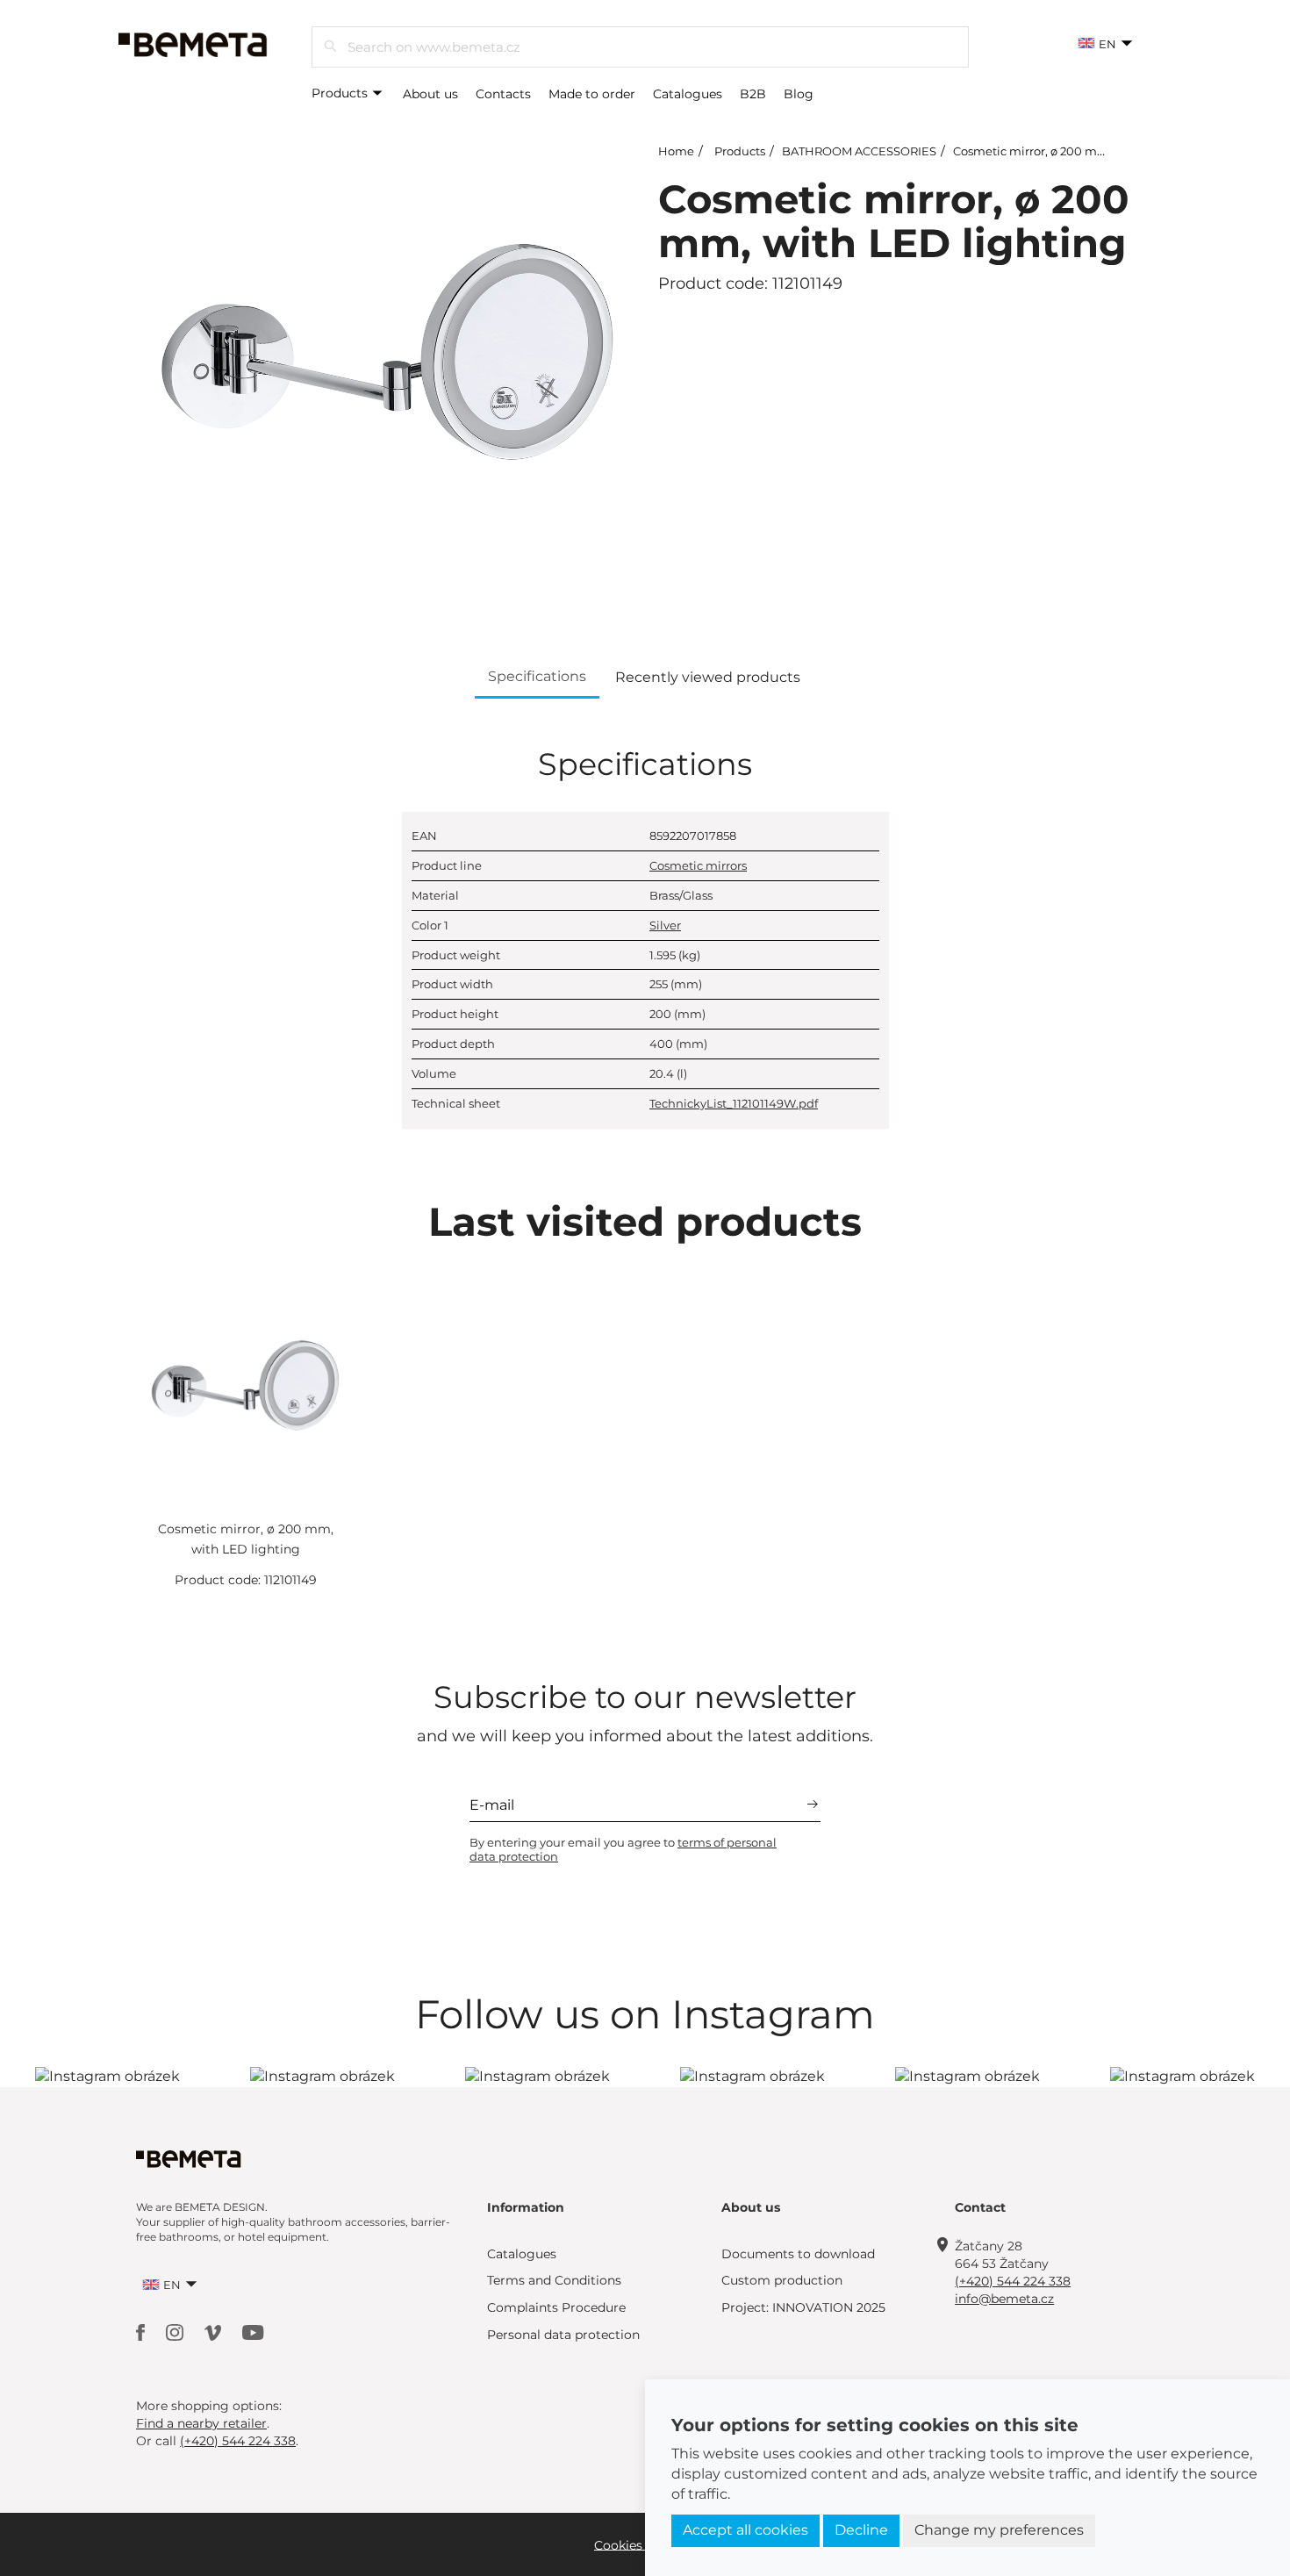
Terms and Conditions (554, 2280)
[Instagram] (176, 2332)
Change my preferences (999, 2530)
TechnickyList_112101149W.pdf (734, 1103)
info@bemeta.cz (1004, 2299)
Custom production (782, 2280)
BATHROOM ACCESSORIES (859, 151)
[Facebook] (142, 2332)
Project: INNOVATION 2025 (803, 2307)
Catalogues (688, 94)
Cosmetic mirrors (698, 865)
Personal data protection (563, 2335)
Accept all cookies (745, 2530)
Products (341, 93)
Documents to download (798, 2254)
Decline (861, 2530)
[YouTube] (253, 2332)
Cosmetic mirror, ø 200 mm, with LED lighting (1085, 151)
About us (430, 94)
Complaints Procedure (556, 2307)
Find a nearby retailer (201, 2423)
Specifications (537, 676)
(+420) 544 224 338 (1013, 2281)
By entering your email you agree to (623, 1849)
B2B (753, 94)
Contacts (503, 94)
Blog (799, 94)
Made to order (592, 94)
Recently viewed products (708, 677)
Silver (665, 925)
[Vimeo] (215, 2332)
